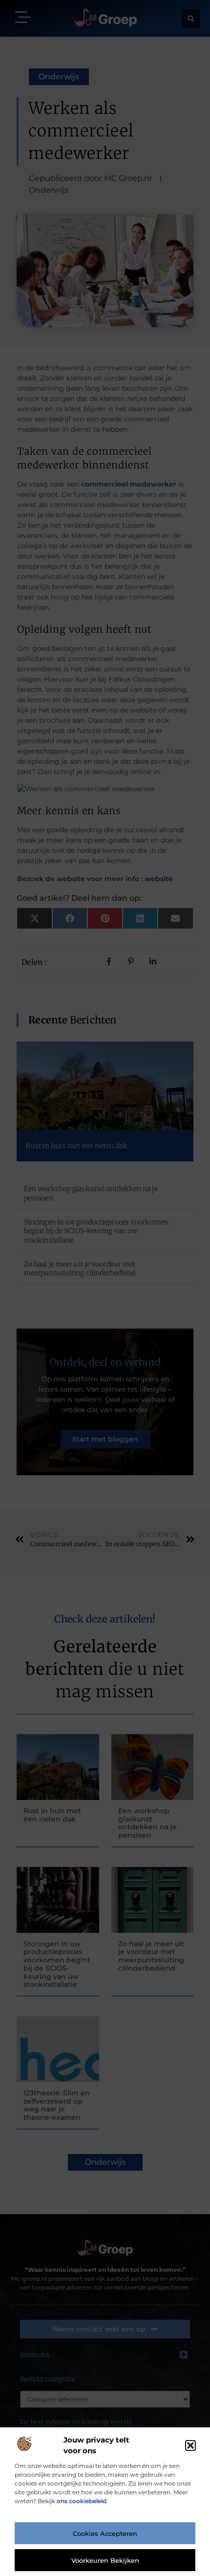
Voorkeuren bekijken (105, 2560)
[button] (190, 2445)
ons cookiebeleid (82, 2501)
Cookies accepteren (105, 2533)
